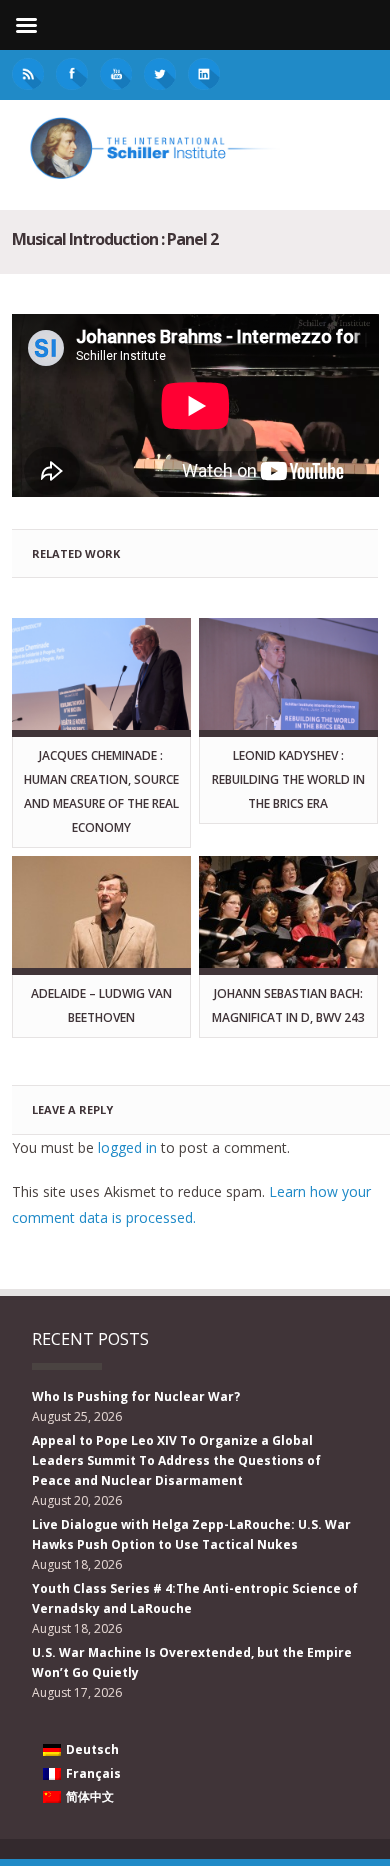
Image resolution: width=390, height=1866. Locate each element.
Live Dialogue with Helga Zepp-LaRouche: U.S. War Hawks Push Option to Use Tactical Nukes (191, 1534)
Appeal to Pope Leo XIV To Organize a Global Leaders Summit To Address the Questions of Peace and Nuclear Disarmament (176, 1460)
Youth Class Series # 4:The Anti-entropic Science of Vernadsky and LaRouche (195, 1598)
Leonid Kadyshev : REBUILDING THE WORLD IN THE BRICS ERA (288, 779)
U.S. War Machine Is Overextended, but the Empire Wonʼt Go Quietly (192, 1662)
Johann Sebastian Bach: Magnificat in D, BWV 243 (288, 1005)
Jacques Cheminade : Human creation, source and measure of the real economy (101, 791)
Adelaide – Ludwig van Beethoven (101, 1005)
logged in (127, 1147)
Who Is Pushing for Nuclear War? (136, 1396)
